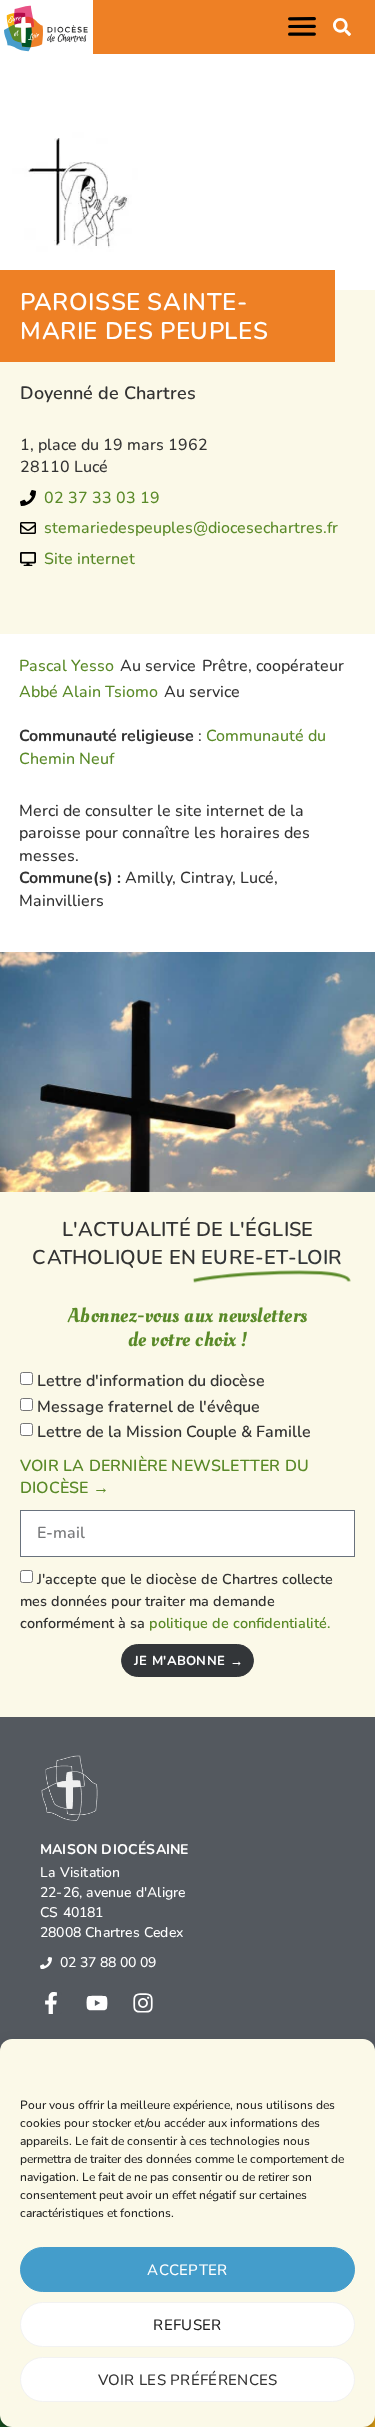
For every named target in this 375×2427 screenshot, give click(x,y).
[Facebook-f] (51, 2003)
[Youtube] (97, 2003)
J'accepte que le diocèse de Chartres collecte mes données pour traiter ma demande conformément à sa (176, 1601)
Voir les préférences (188, 2380)
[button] (306, 26)
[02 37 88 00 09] (46, 1963)
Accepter (187, 2270)
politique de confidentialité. (239, 1623)
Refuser (187, 2325)
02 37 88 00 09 (108, 1962)
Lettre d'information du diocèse (151, 1381)
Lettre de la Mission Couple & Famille (174, 1432)
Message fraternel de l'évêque (148, 1407)
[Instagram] (143, 2003)
